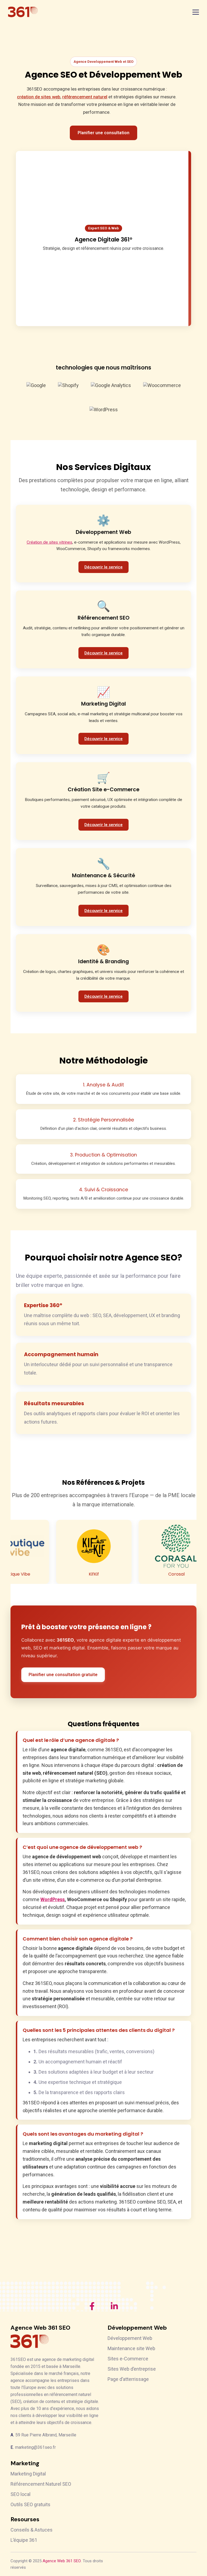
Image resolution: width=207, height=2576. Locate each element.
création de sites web (39, 97)
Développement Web (130, 2338)
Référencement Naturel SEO (41, 2484)
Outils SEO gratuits (30, 2504)
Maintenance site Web (131, 2348)
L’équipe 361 (24, 2540)
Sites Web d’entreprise (132, 2369)
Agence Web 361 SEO (62, 2561)
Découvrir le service (103, 567)
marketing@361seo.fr (35, 2447)
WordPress (53, 1899)
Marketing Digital (28, 2474)
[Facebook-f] (92, 2306)
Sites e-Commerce (128, 2359)
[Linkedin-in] (114, 2306)
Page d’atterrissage (128, 2379)
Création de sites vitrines (49, 542)
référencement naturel (85, 97)
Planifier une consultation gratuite (63, 1675)
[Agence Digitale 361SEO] (23, 12)
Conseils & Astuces (32, 2530)
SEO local (20, 2494)
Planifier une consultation (103, 133)
